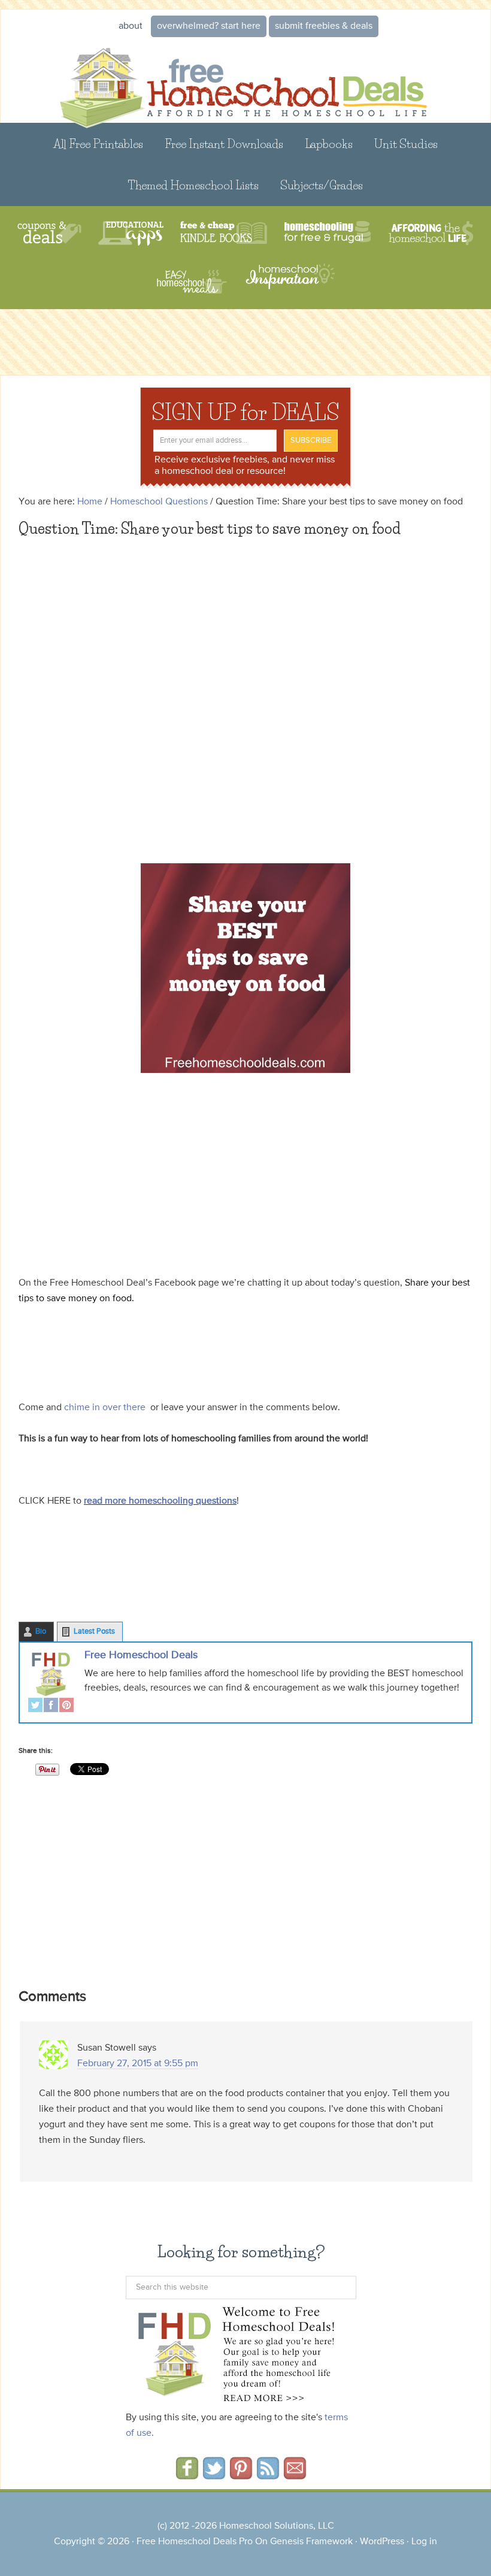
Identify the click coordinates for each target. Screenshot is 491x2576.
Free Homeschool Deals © (245, 81)
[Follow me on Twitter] (214, 2475)
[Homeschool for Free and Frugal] (328, 233)
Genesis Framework (311, 2542)
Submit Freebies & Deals (324, 26)
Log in (424, 2542)
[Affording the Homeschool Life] (431, 233)
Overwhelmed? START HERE (209, 26)
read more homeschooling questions (160, 1501)
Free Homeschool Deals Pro (195, 2542)
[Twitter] (35, 1706)
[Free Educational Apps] (131, 233)
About (131, 26)
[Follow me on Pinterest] (241, 2475)
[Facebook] (51, 1706)
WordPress (382, 2542)
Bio (41, 1632)
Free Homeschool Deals (141, 1655)
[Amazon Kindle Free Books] (224, 233)
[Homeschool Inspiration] (289, 282)
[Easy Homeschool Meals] (192, 282)
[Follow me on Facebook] (187, 2475)
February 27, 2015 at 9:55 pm (138, 2064)
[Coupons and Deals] (49, 233)
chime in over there (104, 1408)
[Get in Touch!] (295, 2475)
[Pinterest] (66, 1706)
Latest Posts (94, 1632)
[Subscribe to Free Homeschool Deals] (268, 2475)
